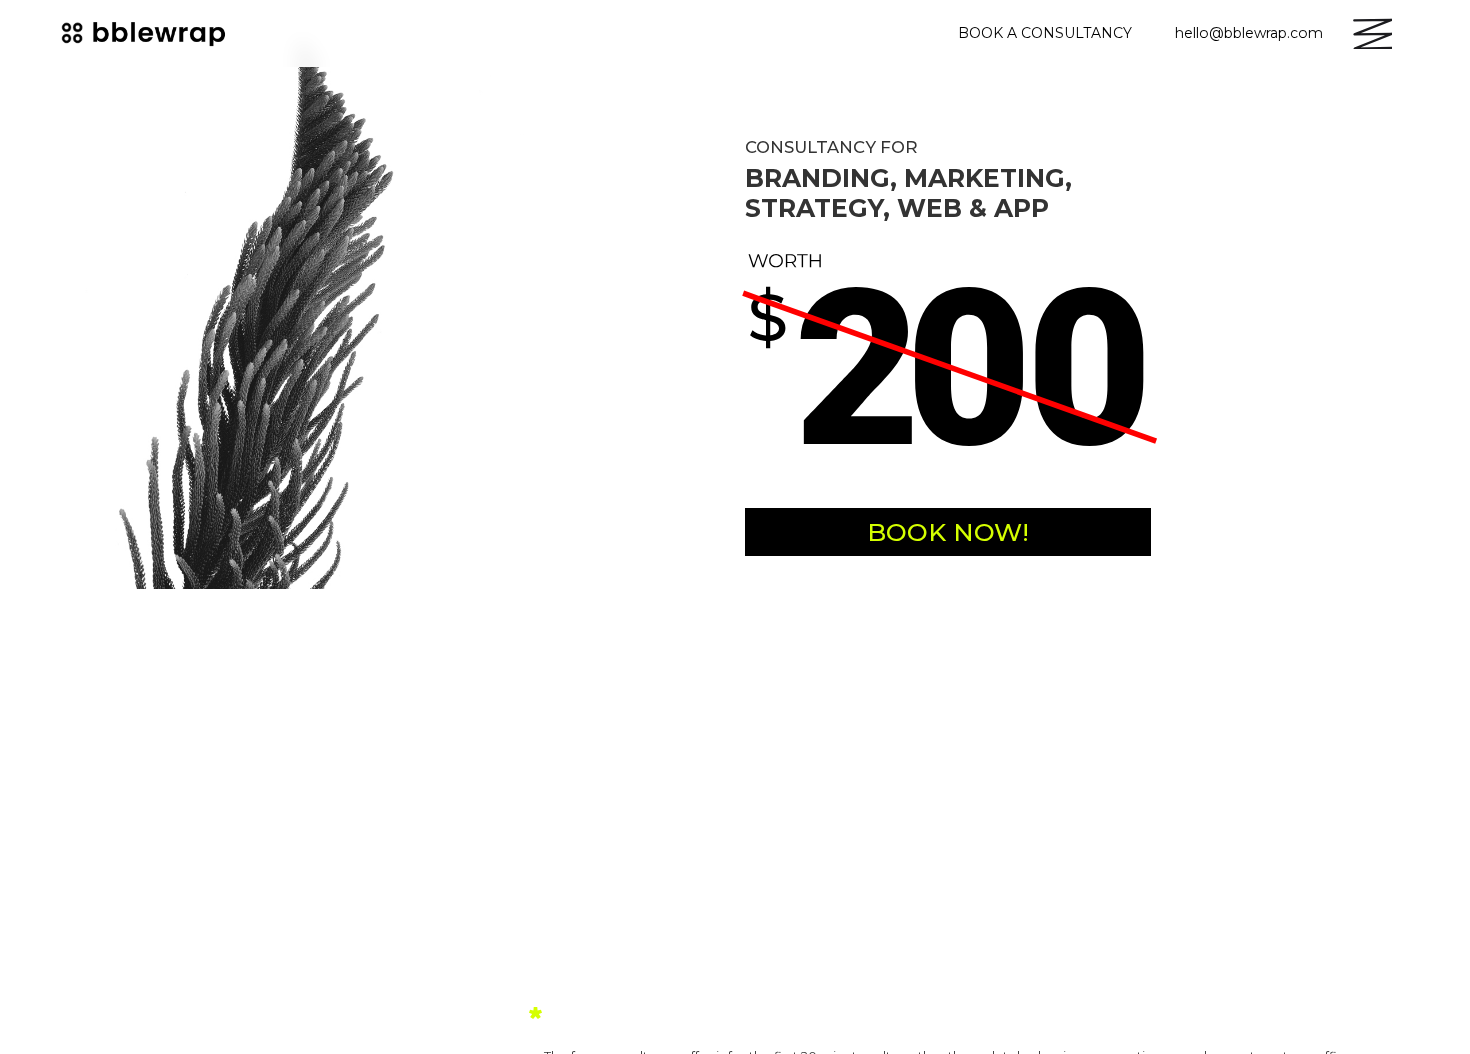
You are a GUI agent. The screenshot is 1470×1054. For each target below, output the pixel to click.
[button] (1372, 33)
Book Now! (948, 532)
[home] (146, 33)
